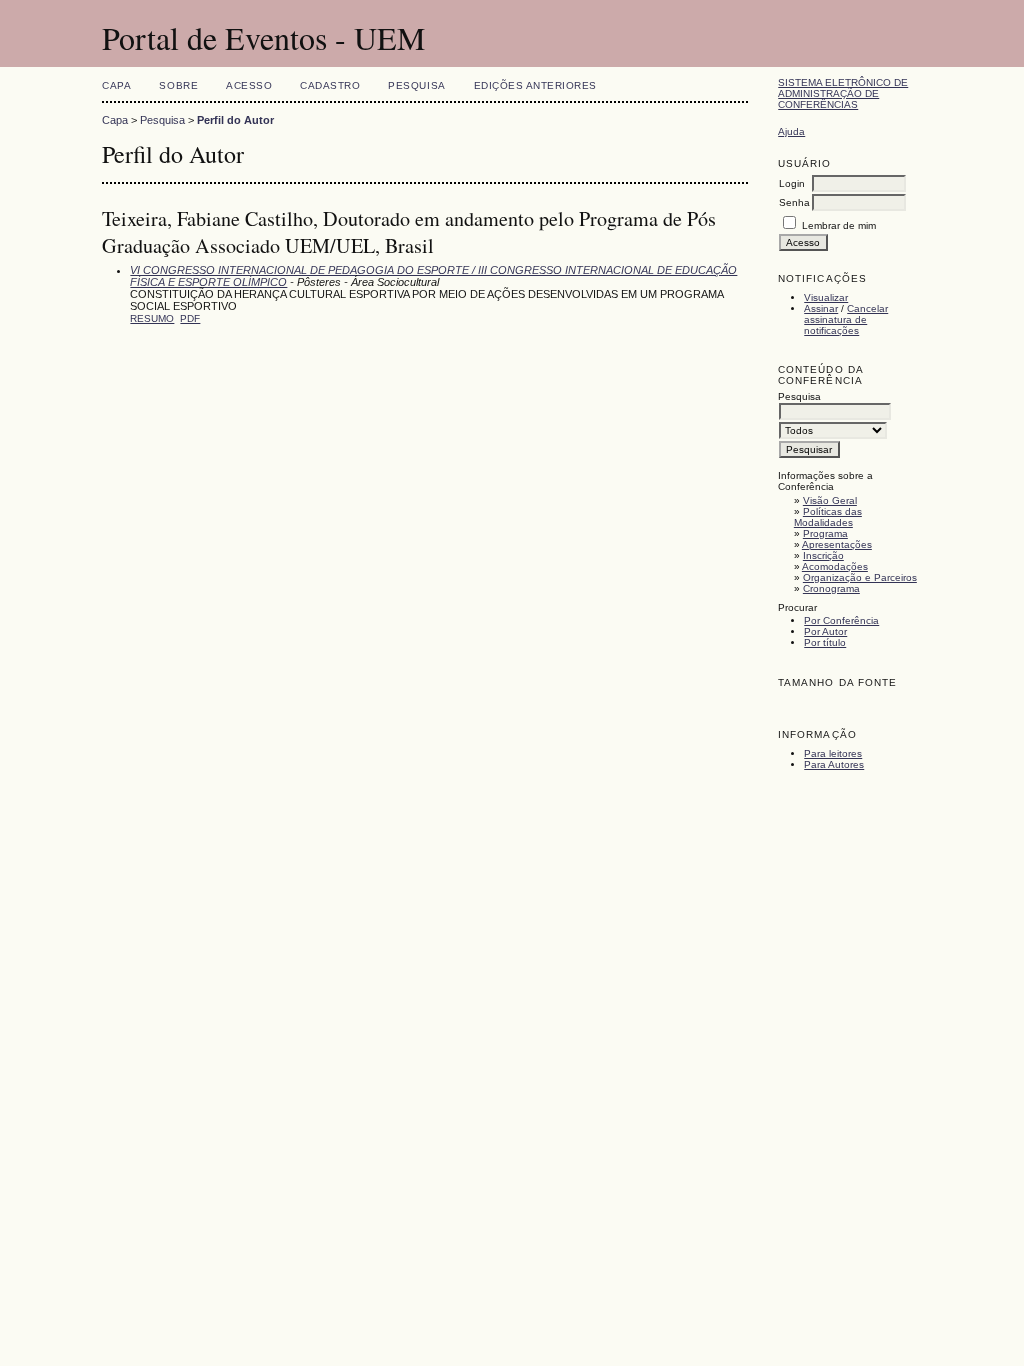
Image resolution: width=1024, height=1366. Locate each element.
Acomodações (835, 566)
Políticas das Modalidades (828, 517)
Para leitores (833, 753)
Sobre (178, 85)
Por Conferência (841, 620)
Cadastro (330, 85)
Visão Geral (830, 500)
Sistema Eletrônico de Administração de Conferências (843, 93)
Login (792, 183)
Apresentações (837, 544)
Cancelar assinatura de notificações (846, 319)
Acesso (249, 85)
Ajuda (791, 131)
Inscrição (823, 555)
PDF (190, 318)
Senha (794, 202)
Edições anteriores (535, 85)
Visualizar (826, 297)
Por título (825, 642)
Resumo (152, 318)
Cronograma (831, 588)
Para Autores (834, 764)
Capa (116, 85)
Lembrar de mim (839, 225)
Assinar (821, 308)
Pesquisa (416, 85)
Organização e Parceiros (860, 577)
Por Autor (825, 631)
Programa (825, 533)
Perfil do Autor (235, 120)
